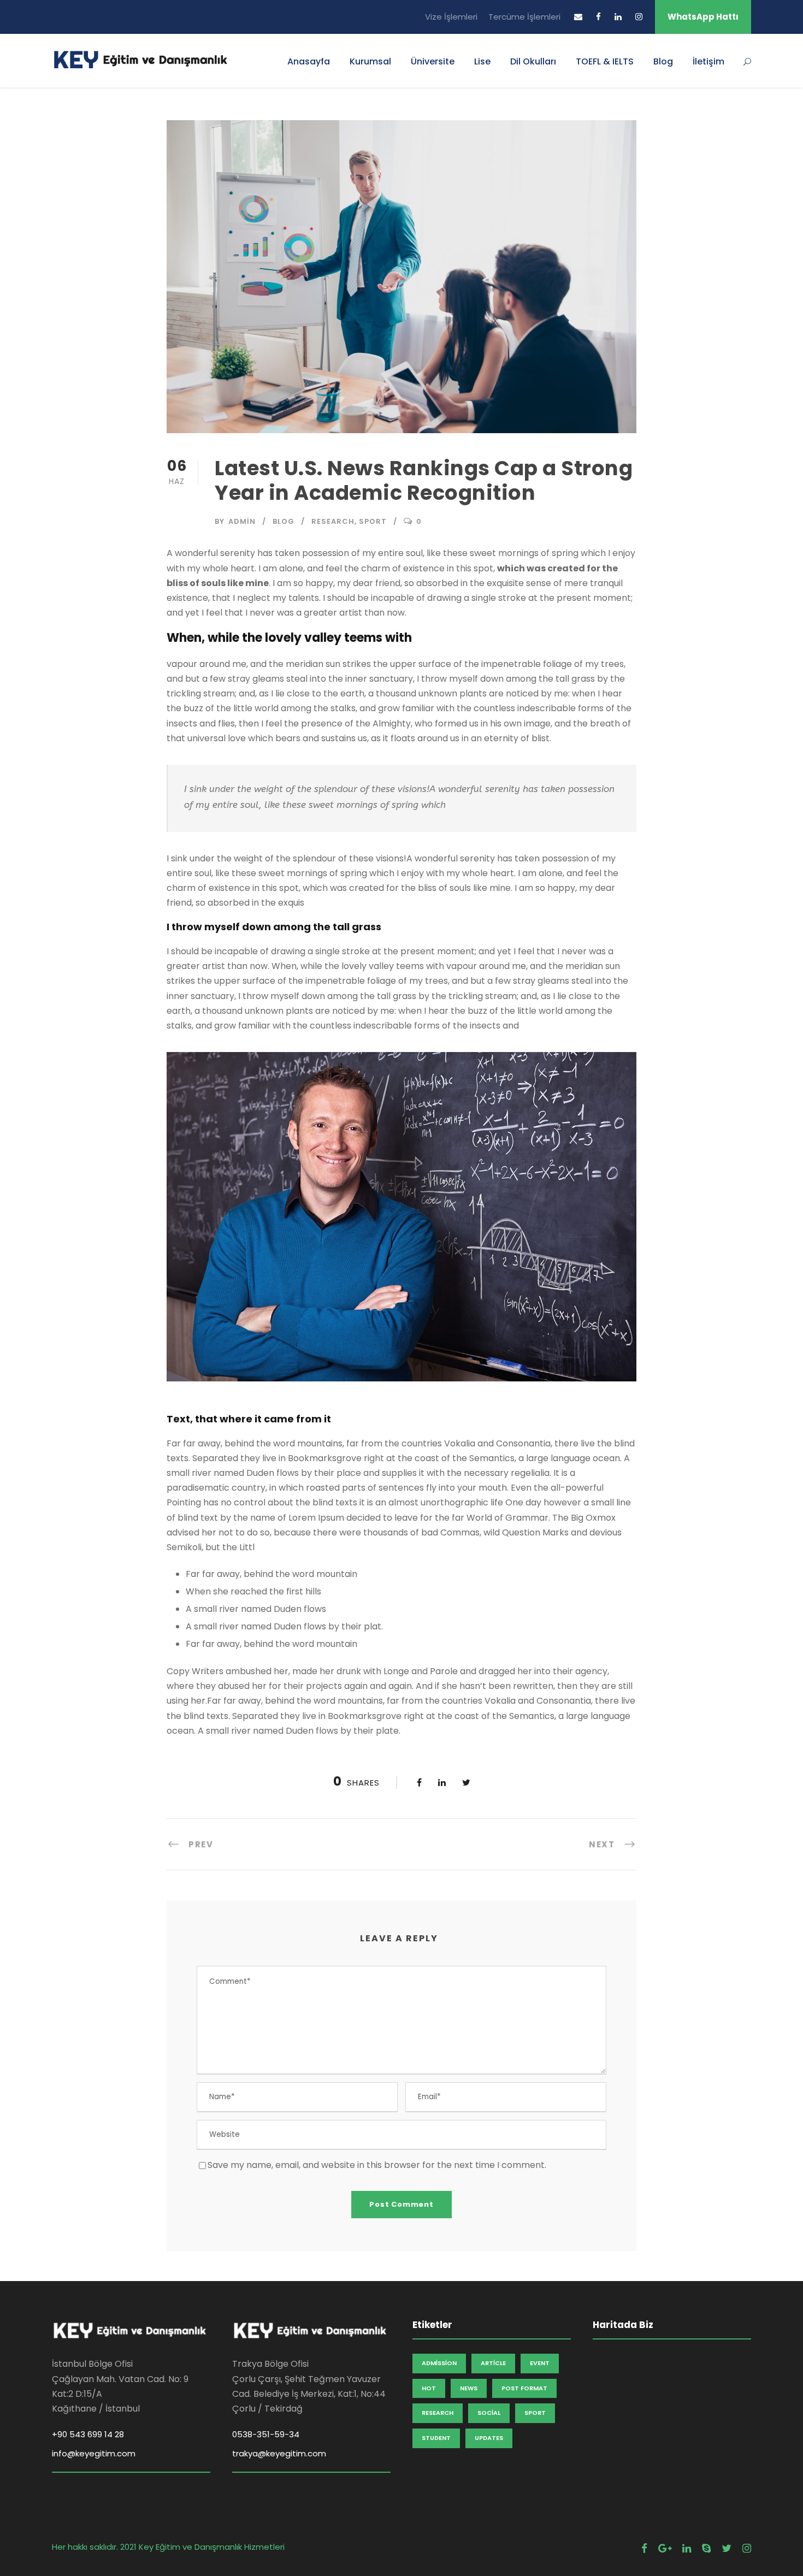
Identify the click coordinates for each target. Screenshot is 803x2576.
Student (436, 2438)
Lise (482, 61)
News (469, 2388)
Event (540, 2363)
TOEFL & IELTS (605, 61)
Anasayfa (309, 61)
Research (333, 521)
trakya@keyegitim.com (279, 2453)
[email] (578, 17)
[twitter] (727, 2548)
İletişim (708, 61)
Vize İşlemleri (451, 17)
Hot (429, 2388)
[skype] (706, 2548)
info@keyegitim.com (94, 2453)
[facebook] (598, 17)
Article (493, 2363)
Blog (663, 61)
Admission (439, 2363)
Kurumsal (370, 61)
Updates (489, 2438)
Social (489, 2413)
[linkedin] (618, 17)
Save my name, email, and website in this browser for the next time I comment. (377, 2165)
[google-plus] (665, 2548)
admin (242, 521)
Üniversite (433, 61)
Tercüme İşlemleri (524, 17)
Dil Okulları (533, 61)
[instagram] (639, 17)
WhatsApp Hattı (703, 17)
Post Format (524, 2388)
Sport (373, 521)
